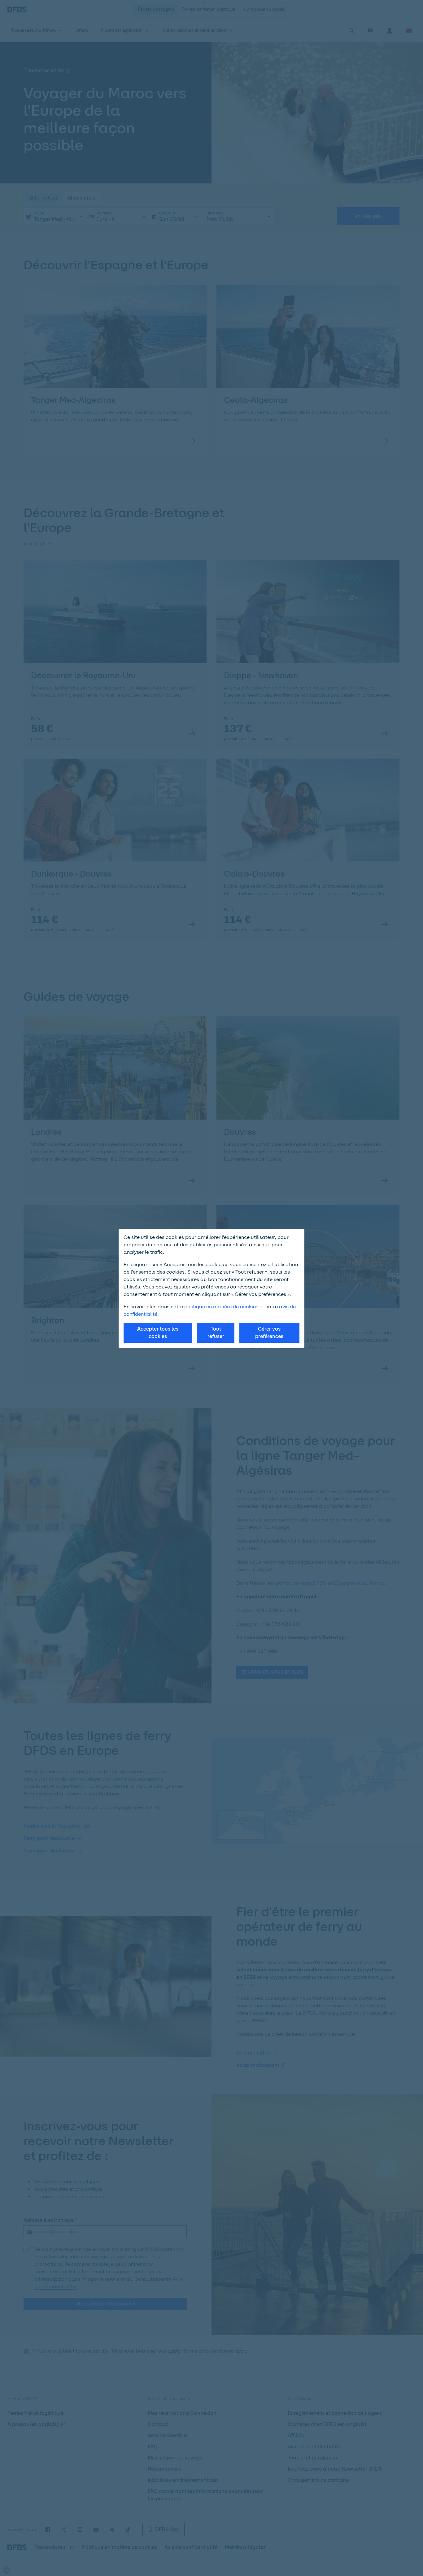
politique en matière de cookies (221, 1307)
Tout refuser (216, 1333)
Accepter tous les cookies (158, 1333)
